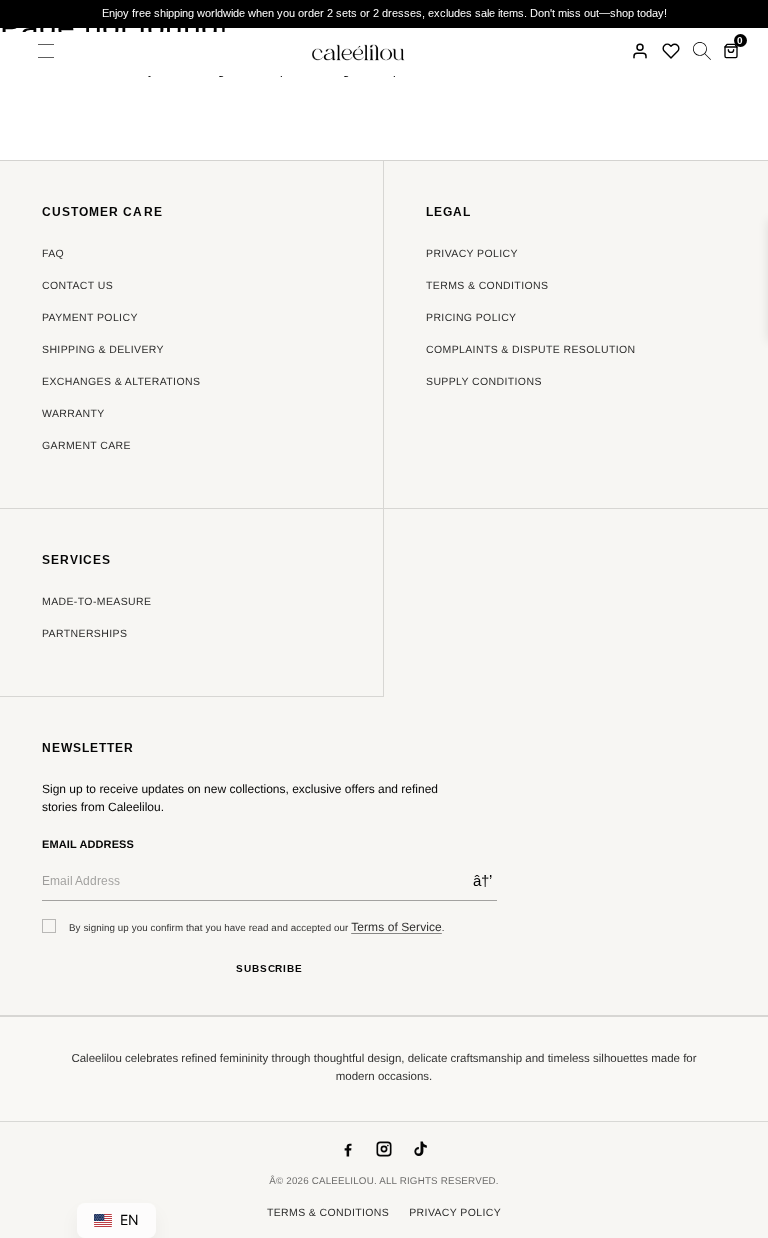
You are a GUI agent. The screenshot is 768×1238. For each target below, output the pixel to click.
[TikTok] (420, 1149)
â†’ (482, 880)
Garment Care (86, 446)
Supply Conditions (484, 382)
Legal (448, 212)
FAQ (53, 254)
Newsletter (88, 748)
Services (76, 560)
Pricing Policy (471, 318)
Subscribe (270, 968)
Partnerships (84, 634)
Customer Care (102, 212)
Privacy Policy (472, 254)
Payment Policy (90, 318)
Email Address (88, 845)
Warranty (73, 414)
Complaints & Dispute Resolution (531, 350)
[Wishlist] (671, 51)
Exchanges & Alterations (121, 382)
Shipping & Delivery (103, 350)
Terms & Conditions (487, 286)
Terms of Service (396, 927)
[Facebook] (348, 1149)
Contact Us (77, 286)
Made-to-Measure (96, 602)
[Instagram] (384, 1149)
